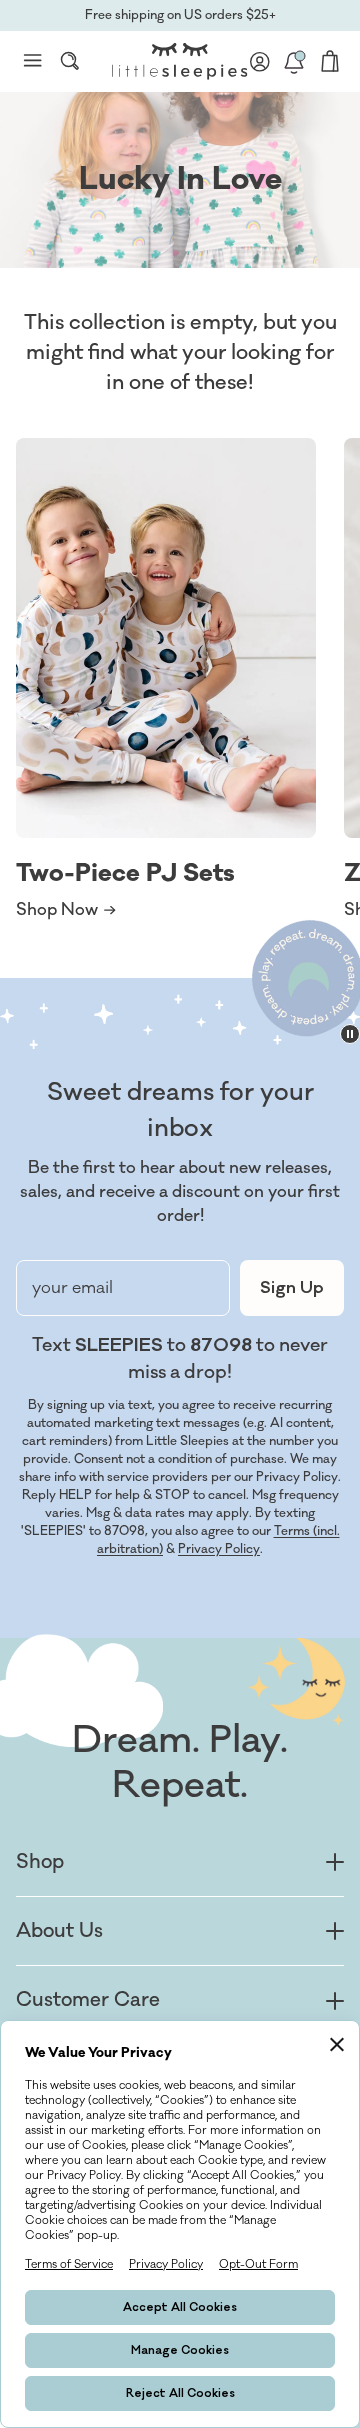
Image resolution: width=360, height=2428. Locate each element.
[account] (260, 61)
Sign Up (292, 1288)
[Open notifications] (294, 61)
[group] (166, 680)
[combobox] (70, 61)
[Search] (70, 61)
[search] (70, 61)
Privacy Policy (219, 1549)
